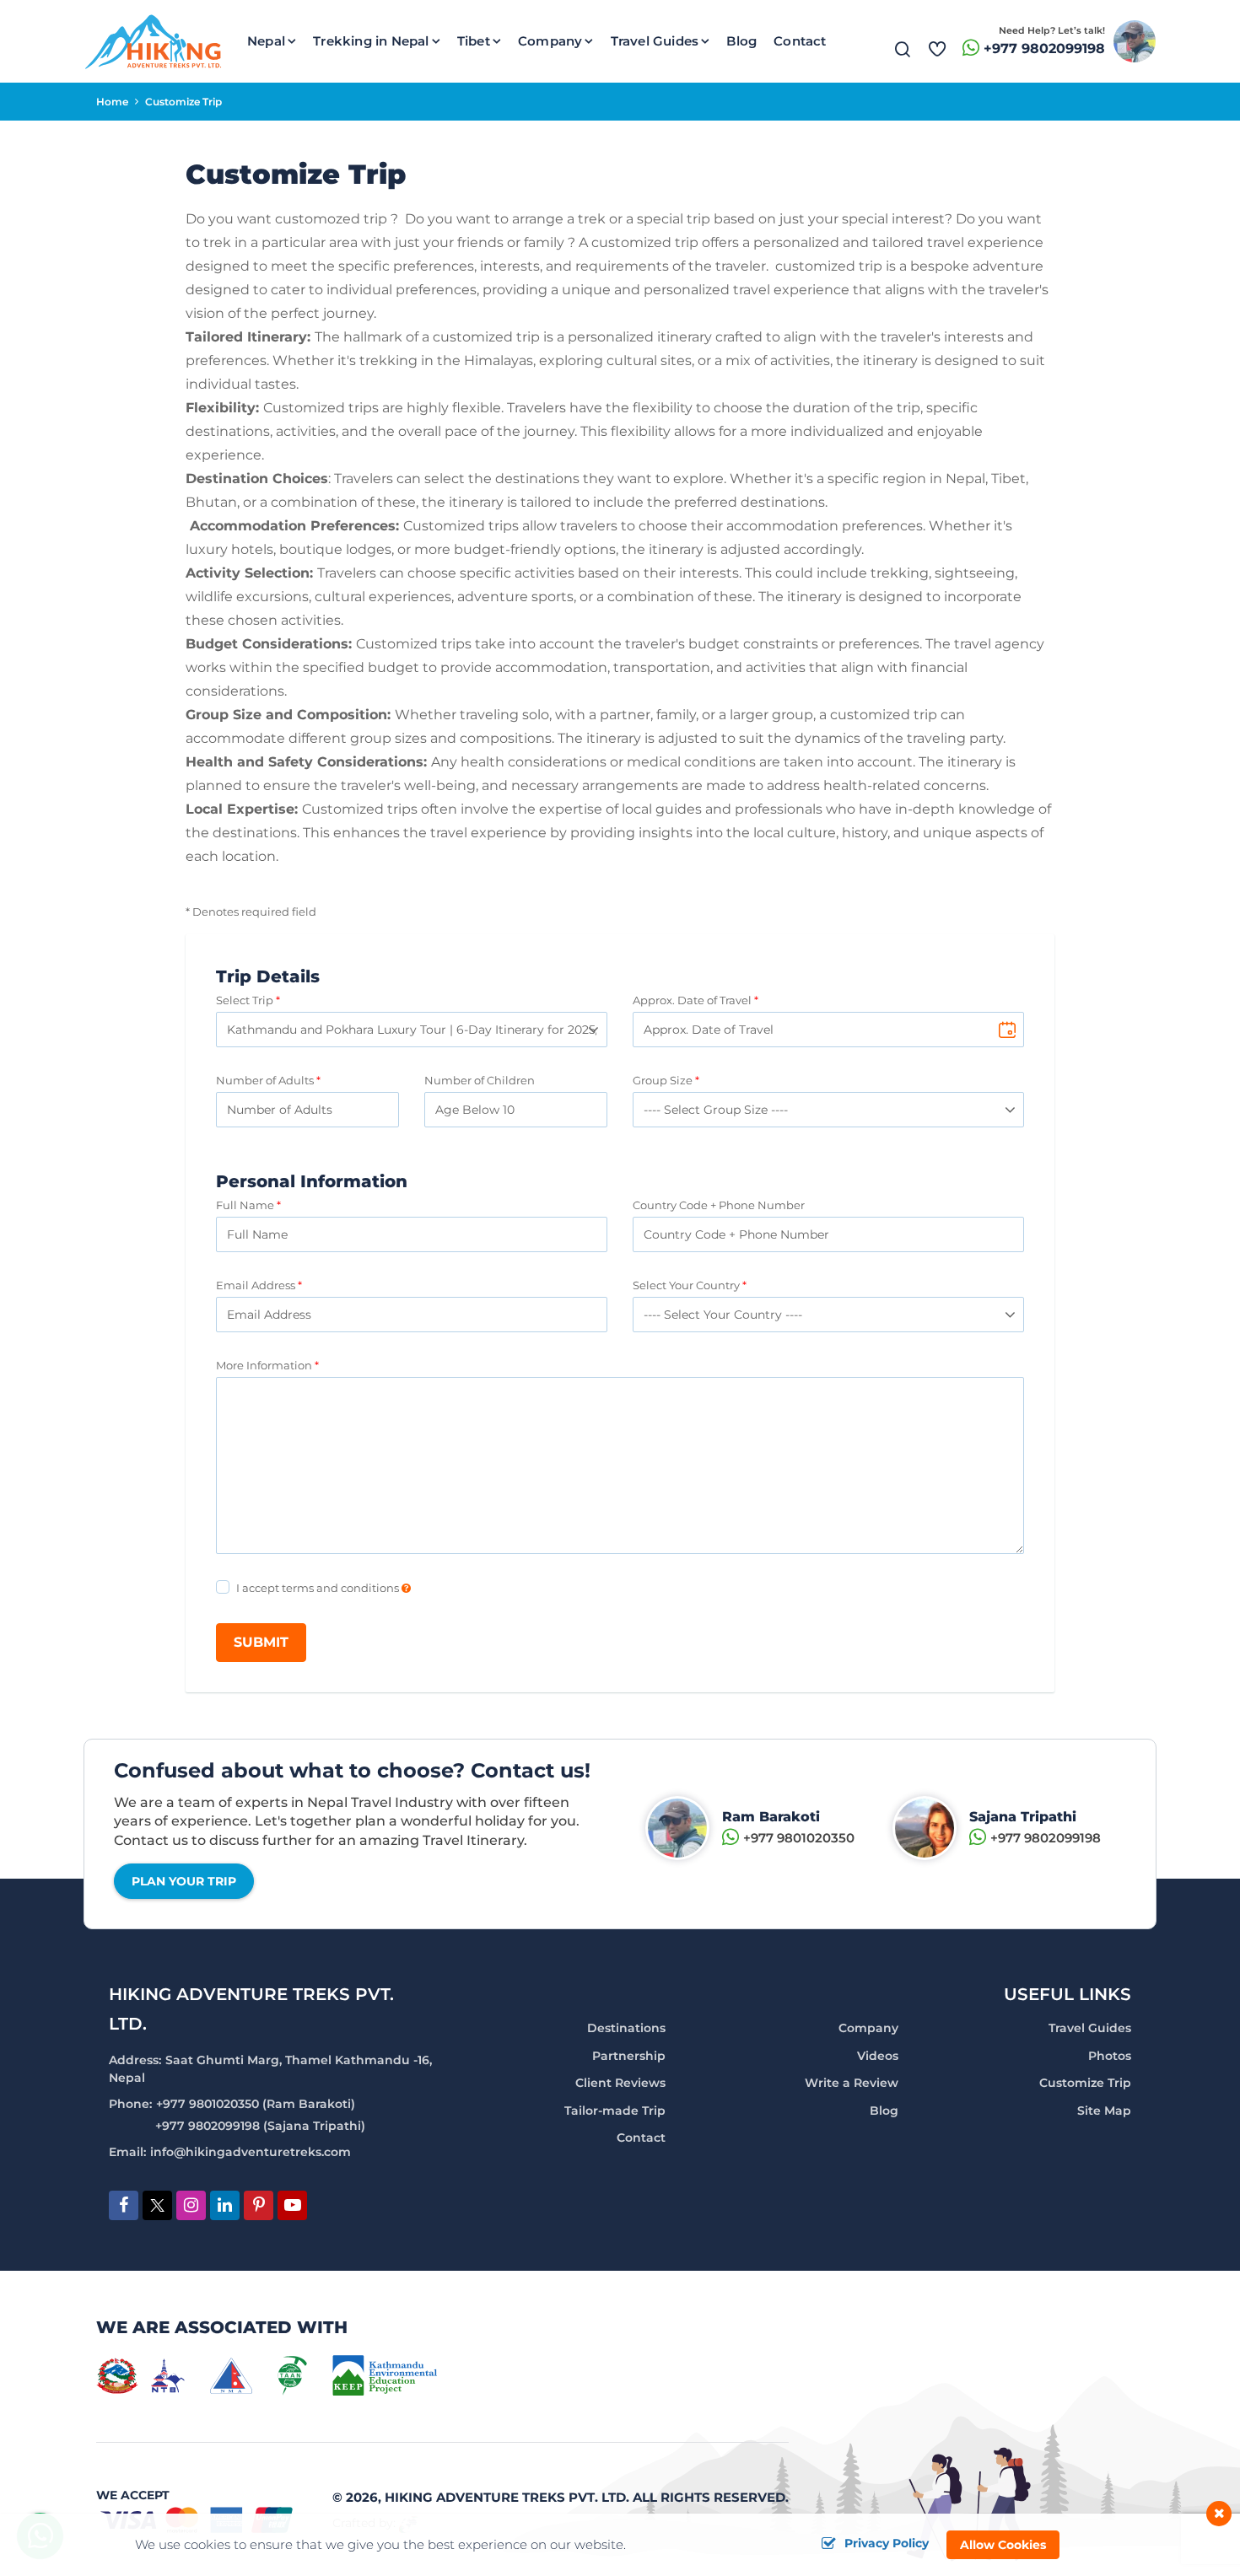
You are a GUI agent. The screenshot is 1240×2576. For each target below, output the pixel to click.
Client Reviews (620, 2083)
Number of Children (480, 1080)
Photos (1110, 2056)
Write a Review (852, 2083)
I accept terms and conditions (319, 1588)
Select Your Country (686, 1285)
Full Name (245, 1205)
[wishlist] (937, 41)
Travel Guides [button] (655, 41)
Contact (800, 41)
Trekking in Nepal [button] (371, 41)
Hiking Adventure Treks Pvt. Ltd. (507, 2497)
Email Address (256, 1285)
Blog (741, 41)
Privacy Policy (887, 2544)
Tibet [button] (474, 41)
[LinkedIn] (225, 2206)
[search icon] (903, 53)
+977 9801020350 (799, 1838)
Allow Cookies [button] (1003, 2545)
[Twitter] (157, 2208)
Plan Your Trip (184, 1881)
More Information (264, 1365)
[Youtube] (292, 2206)
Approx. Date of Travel (692, 1000)
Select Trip (245, 1000)
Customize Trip (1085, 2083)
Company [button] (550, 41)
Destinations (626, 2028)
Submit (261, 1642)
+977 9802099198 (1044, 48)
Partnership (629, 2056)
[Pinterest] (259, 2206)
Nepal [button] (266, 41)
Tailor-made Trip (615, 2111)
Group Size (663, 1080)
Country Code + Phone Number (719, 1205)
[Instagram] (191, 2206)
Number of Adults (265, 1080)
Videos (878, 2056)
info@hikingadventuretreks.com (251, 2152)
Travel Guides (1090, 2028)
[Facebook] (124, 2206)
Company (868, 2028)
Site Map (1104, 2111)
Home (112, 102)
